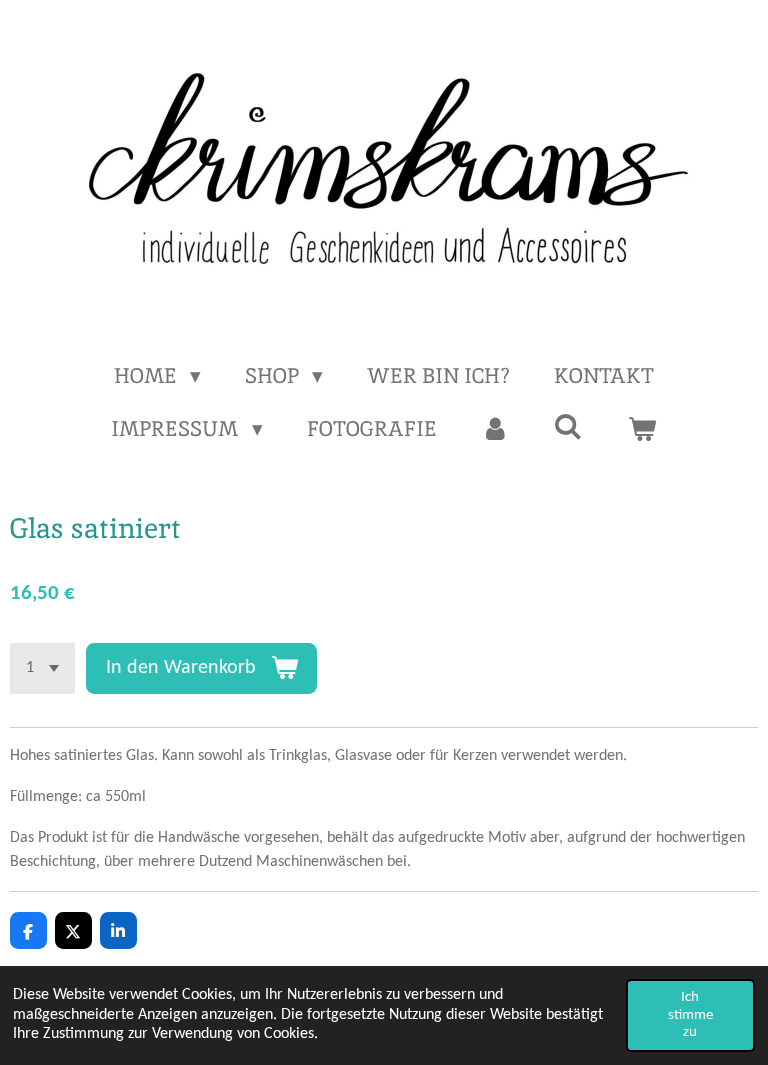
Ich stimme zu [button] (690, 1015)
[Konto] (495, 429)
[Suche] (568, 426)
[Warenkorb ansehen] (641, 429)
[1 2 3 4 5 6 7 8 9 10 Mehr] (42, 668)
